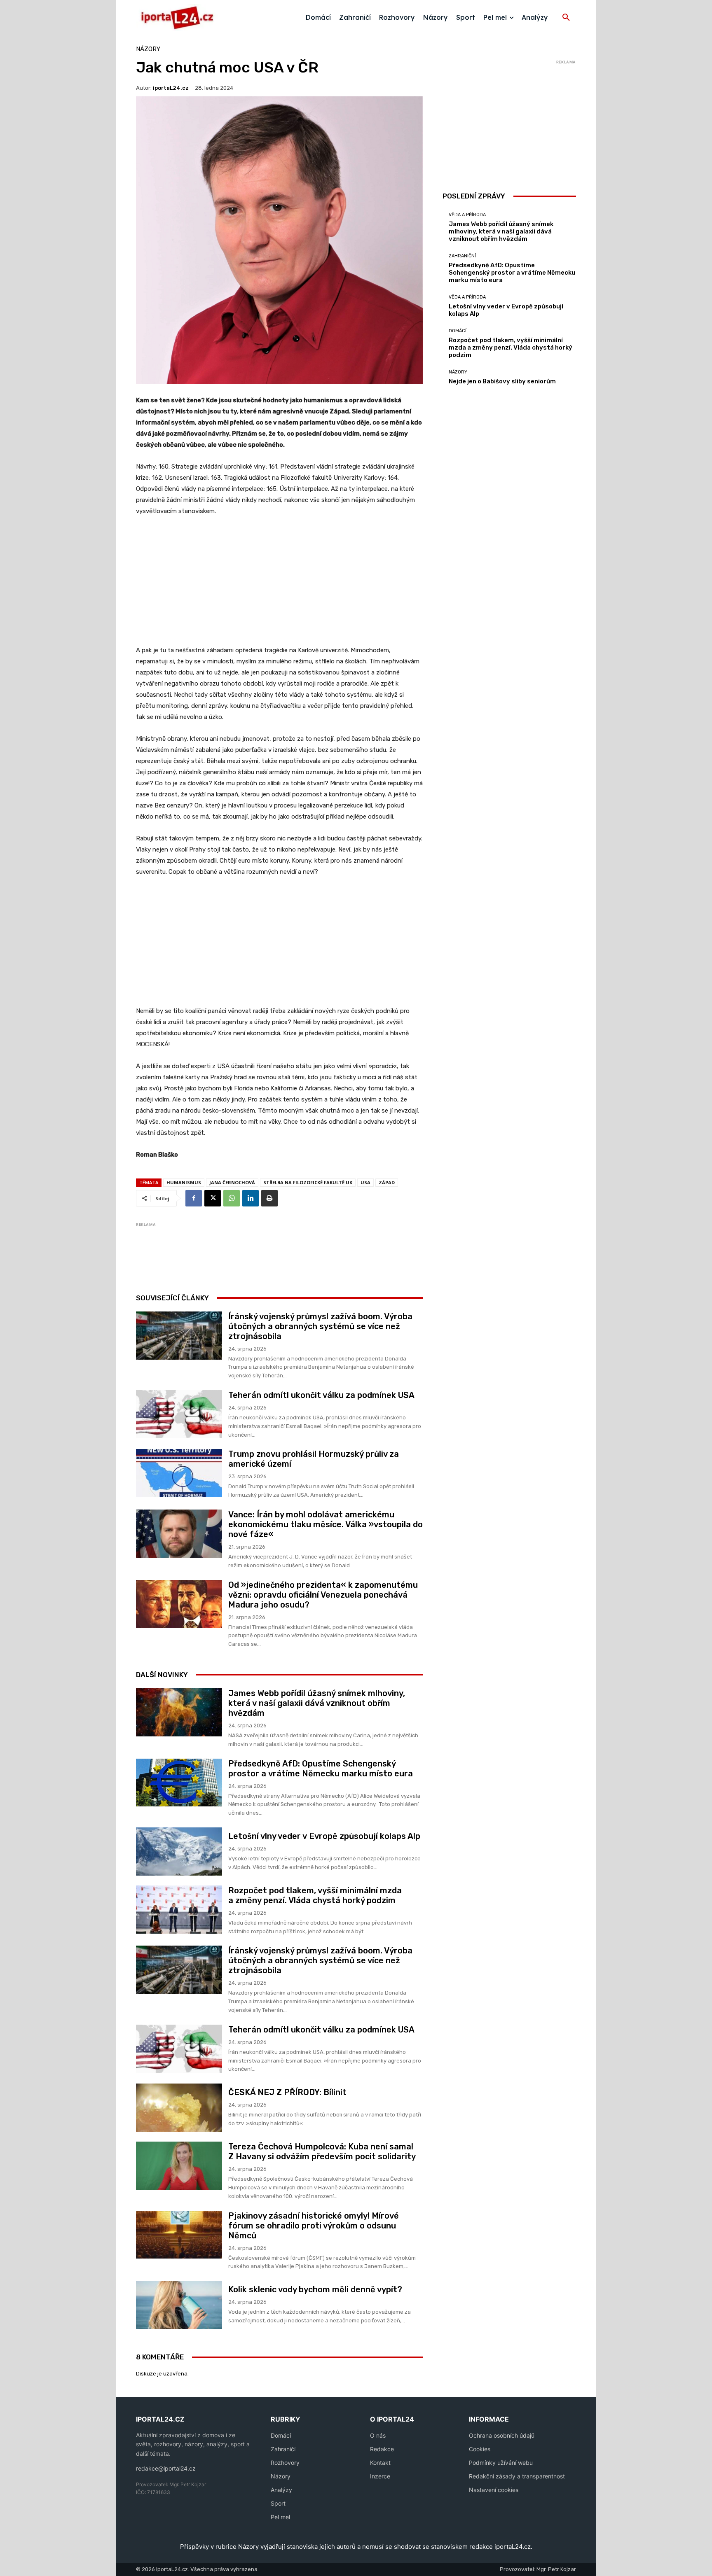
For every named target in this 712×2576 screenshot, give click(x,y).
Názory (148, 49)
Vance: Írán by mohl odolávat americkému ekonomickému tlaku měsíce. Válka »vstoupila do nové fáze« (326, 1524)
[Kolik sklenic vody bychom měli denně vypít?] (179, 2305)
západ (387, 1182)
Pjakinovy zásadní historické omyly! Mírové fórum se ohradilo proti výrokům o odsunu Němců (314, 2226)
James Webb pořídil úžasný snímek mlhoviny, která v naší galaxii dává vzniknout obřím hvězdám (317, 1703)
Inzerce (380, 2476)
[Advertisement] (279, 585)
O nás (378, 2435)
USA (365, 1182)
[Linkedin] (251, 1198)
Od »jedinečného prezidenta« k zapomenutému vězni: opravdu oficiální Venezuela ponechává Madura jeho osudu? (323, 1595)
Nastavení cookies (494, 2490)
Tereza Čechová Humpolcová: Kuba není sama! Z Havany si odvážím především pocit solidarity (322, 2151)
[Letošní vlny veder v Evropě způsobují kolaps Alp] (179, 1851)
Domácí (458, 331)
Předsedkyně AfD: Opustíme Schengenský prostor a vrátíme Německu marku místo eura (321, 1769)
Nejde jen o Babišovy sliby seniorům (502, 381)
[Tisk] (269, 1198)
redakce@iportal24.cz (166, 2468)
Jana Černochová (232, 1182)
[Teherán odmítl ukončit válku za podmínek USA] (179, 1414)
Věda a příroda (467, 215)
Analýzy (281, 2490)
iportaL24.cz (171, 88)
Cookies (480, 2449)
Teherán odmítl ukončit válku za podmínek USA (321, 1395)
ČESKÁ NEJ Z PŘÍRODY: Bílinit (287, 2092)
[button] (566, 18)
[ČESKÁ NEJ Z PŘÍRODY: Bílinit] (179, 2108)
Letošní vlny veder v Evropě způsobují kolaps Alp (324, 1836)
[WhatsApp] (232, 1198)
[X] (213, 1198)
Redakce (382, 2449)
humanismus (184, 1182)
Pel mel (280, 2517)
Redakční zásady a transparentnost (517, 2476)
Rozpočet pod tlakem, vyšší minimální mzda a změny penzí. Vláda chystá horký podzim (315, 1895)
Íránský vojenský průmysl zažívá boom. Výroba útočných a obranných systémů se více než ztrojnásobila (320, 1326)
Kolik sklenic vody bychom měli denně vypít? (315, 2289)
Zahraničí (283, 2449)
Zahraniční (462, 256)
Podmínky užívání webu (501, 2463)
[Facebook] (194, 1198)
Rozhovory (285, 2463)
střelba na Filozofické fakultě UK (308, 1182)
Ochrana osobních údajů (502, 2435)
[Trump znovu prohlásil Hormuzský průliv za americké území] (179, 1473)
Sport (278, 2503)
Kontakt (380, 2463)
